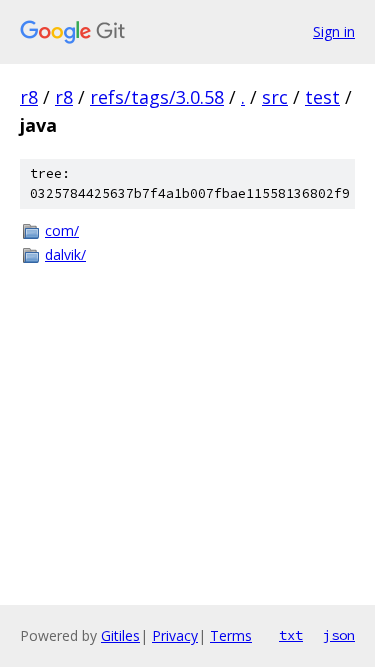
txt (291, 635)
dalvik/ (65, 254)
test (322, 97)
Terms (231, 635)
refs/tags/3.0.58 (157, 97)
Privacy (175, 635)
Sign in (334, 31)
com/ (62, 230)
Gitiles (120, 635)
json (339, 635)
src (275, 97)
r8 (29, 97)
